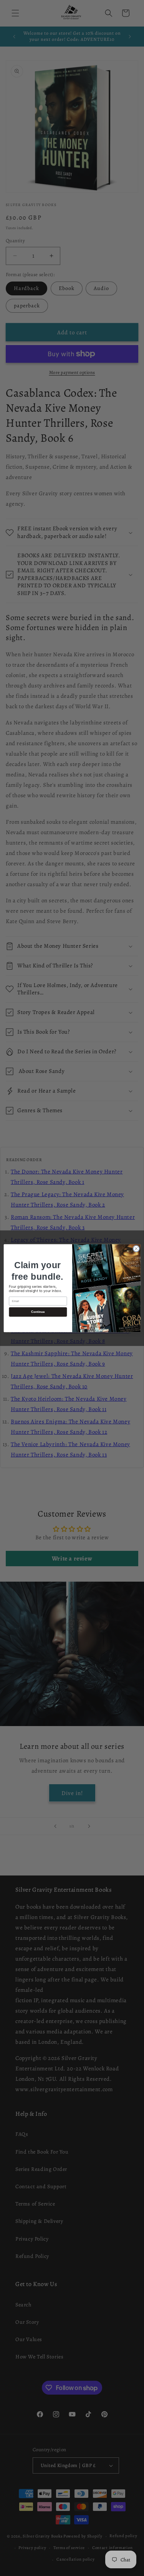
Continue (38, 1312)
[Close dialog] (136, 1249)
